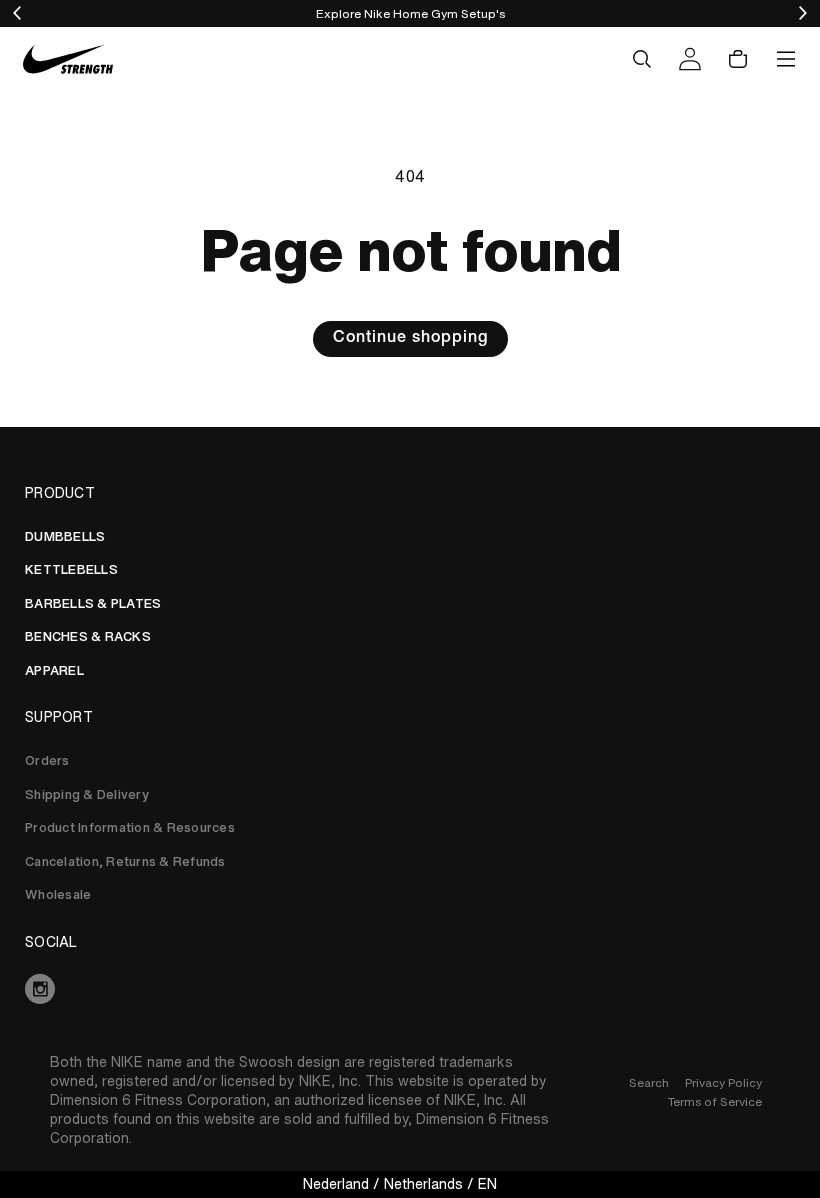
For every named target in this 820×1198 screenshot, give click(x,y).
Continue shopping (410, 339)
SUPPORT (59, 717)
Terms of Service (715, 1101)
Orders (47, 760)
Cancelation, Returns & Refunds (125, 861)
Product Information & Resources (130, 827)
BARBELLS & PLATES (93, 603)
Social (51, 942)
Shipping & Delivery (87, 794)
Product (60, 493)
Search (649, 1082)
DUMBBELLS (65, 536)
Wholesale (58, 894)
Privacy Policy (723, 1082)
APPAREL (54, 670)
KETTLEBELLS (71, 569)
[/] (67, 59)
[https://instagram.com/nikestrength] (410, 989)
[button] (642, 59)
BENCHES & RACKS (88, 636)
